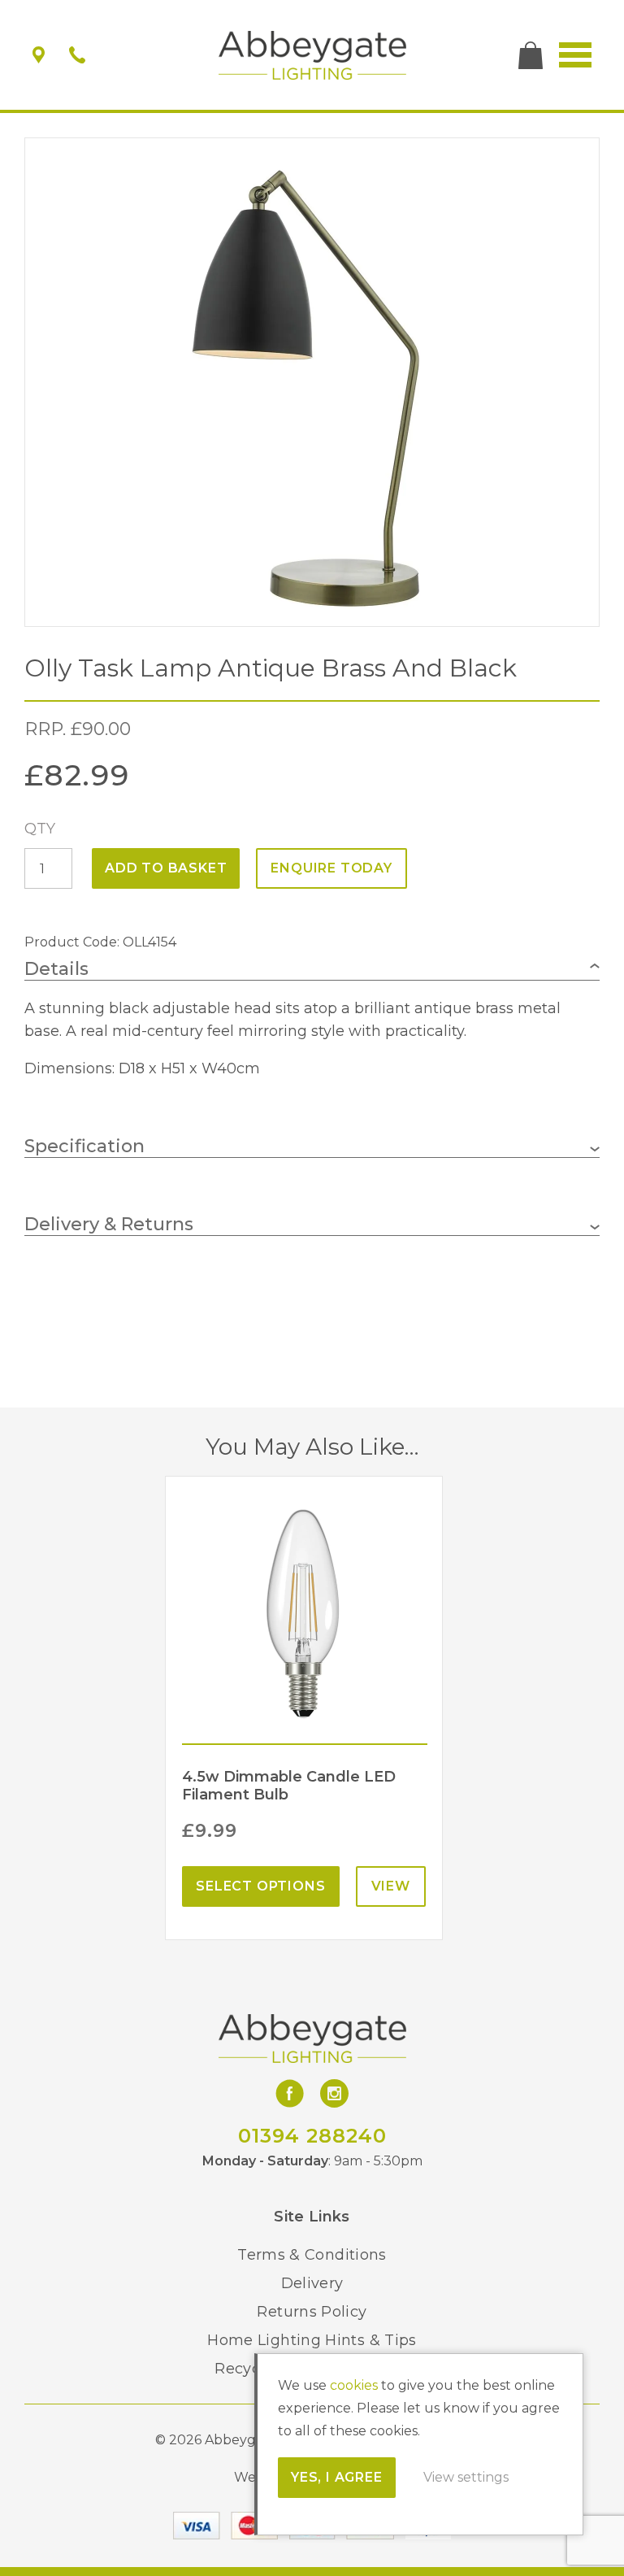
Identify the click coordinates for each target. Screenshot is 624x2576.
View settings (466, 2477)
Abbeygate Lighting (312, 55)
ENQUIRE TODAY (331, 868)
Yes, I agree (337, 2477)
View (391, 1886)
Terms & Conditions (312, 2255)
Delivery (312, 2283)
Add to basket (166, 868)
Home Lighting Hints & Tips (312, 2340)
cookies (354, 2385)
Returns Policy (312, 2312)
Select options (260, 1886)
